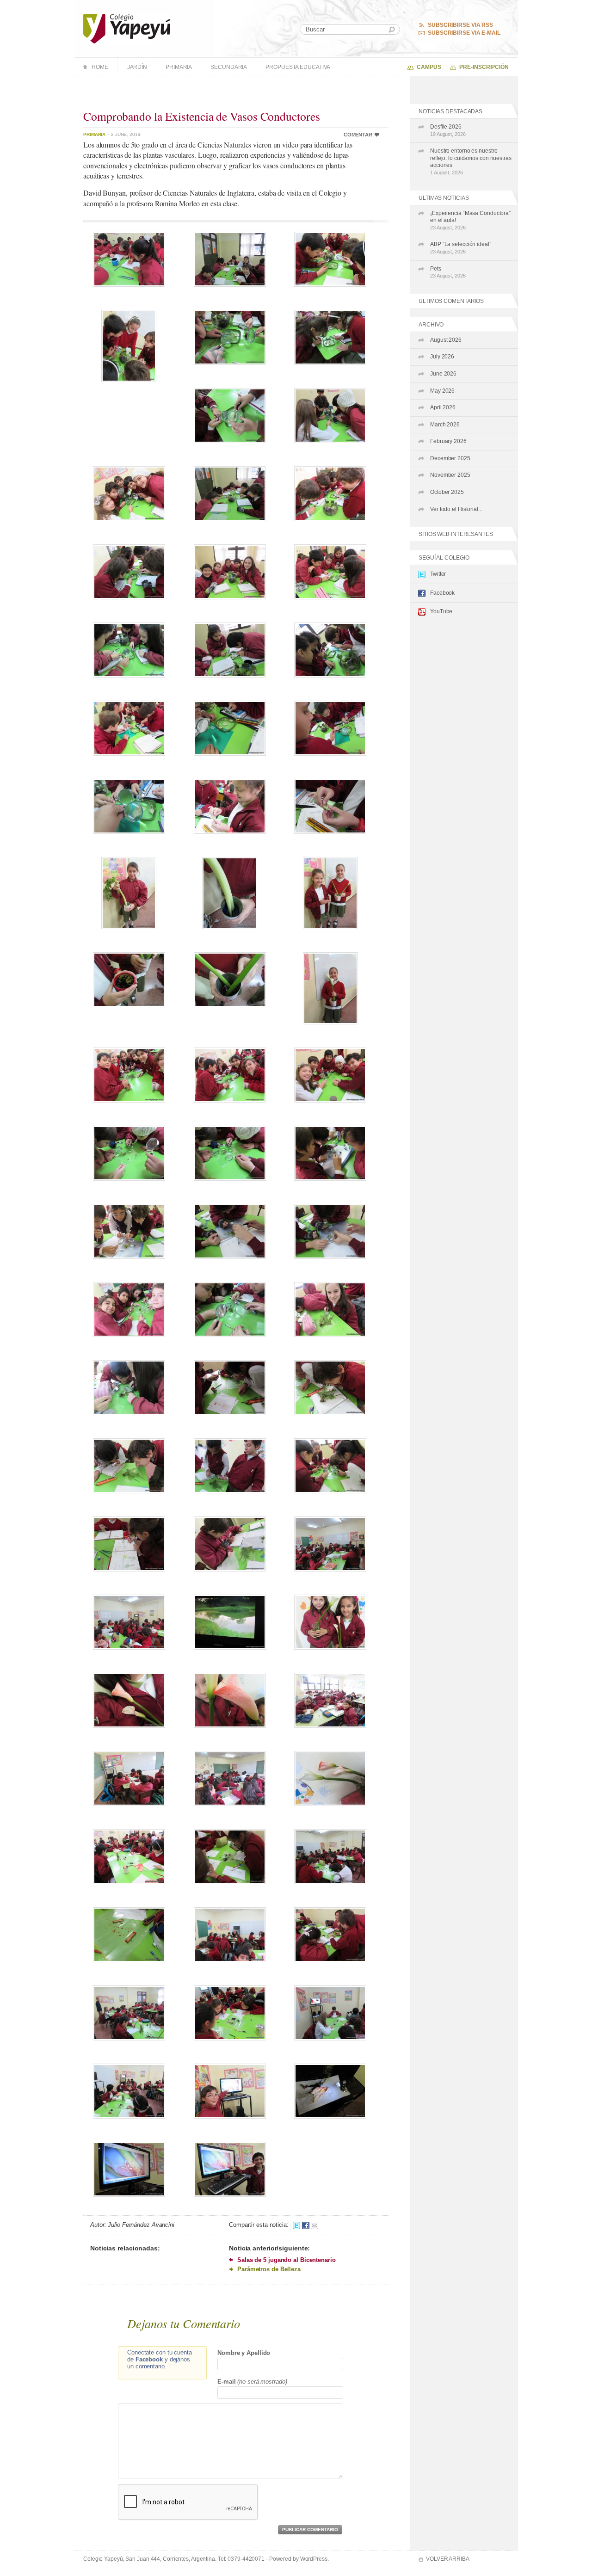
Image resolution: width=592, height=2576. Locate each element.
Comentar (358, 135)
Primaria (179, 67)
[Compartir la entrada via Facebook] (306, 2225)
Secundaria (229, 67)
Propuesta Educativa (298, 67)
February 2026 (448, 441)
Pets (448, 272)
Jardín (137, 67)
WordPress (314, 2559)
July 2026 (442, 357)
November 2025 (450, 475)
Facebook (442, 593)
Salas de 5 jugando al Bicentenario (287, 2260)
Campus (429, 67)
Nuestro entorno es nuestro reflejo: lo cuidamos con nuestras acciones (471, 161)
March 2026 (445, 425)
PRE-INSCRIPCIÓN (484, 67)
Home (100, 67)
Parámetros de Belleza (269, 2269)
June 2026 (443, 374)
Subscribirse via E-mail (464, 33)
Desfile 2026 (448, 130)
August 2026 (446, 340)
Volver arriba (448, 2559)
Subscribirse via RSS (460, 25)
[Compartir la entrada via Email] (314, 2225)
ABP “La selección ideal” (461, 248)
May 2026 (442, 391)
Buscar (392, 30)
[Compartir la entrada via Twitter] (296, 2225)
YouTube (441, 611)
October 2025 (447, 492)
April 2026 (443, 407)
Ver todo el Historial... (456, 509)
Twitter (438, 574)
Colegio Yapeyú (127, 29)
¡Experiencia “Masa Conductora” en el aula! (470, 220)
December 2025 (450, 458)
